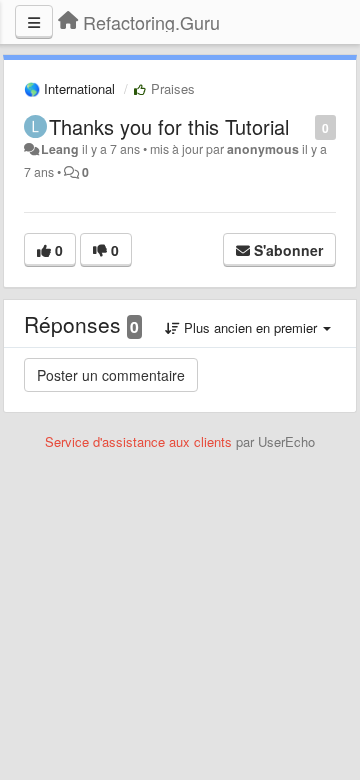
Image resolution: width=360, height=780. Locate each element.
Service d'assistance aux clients (138, 441)
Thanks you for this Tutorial (169, 126)
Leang (60, 149)
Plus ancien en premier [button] (250, 327)
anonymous (263, 149)
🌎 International (69, 88)
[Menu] (34, 22)
